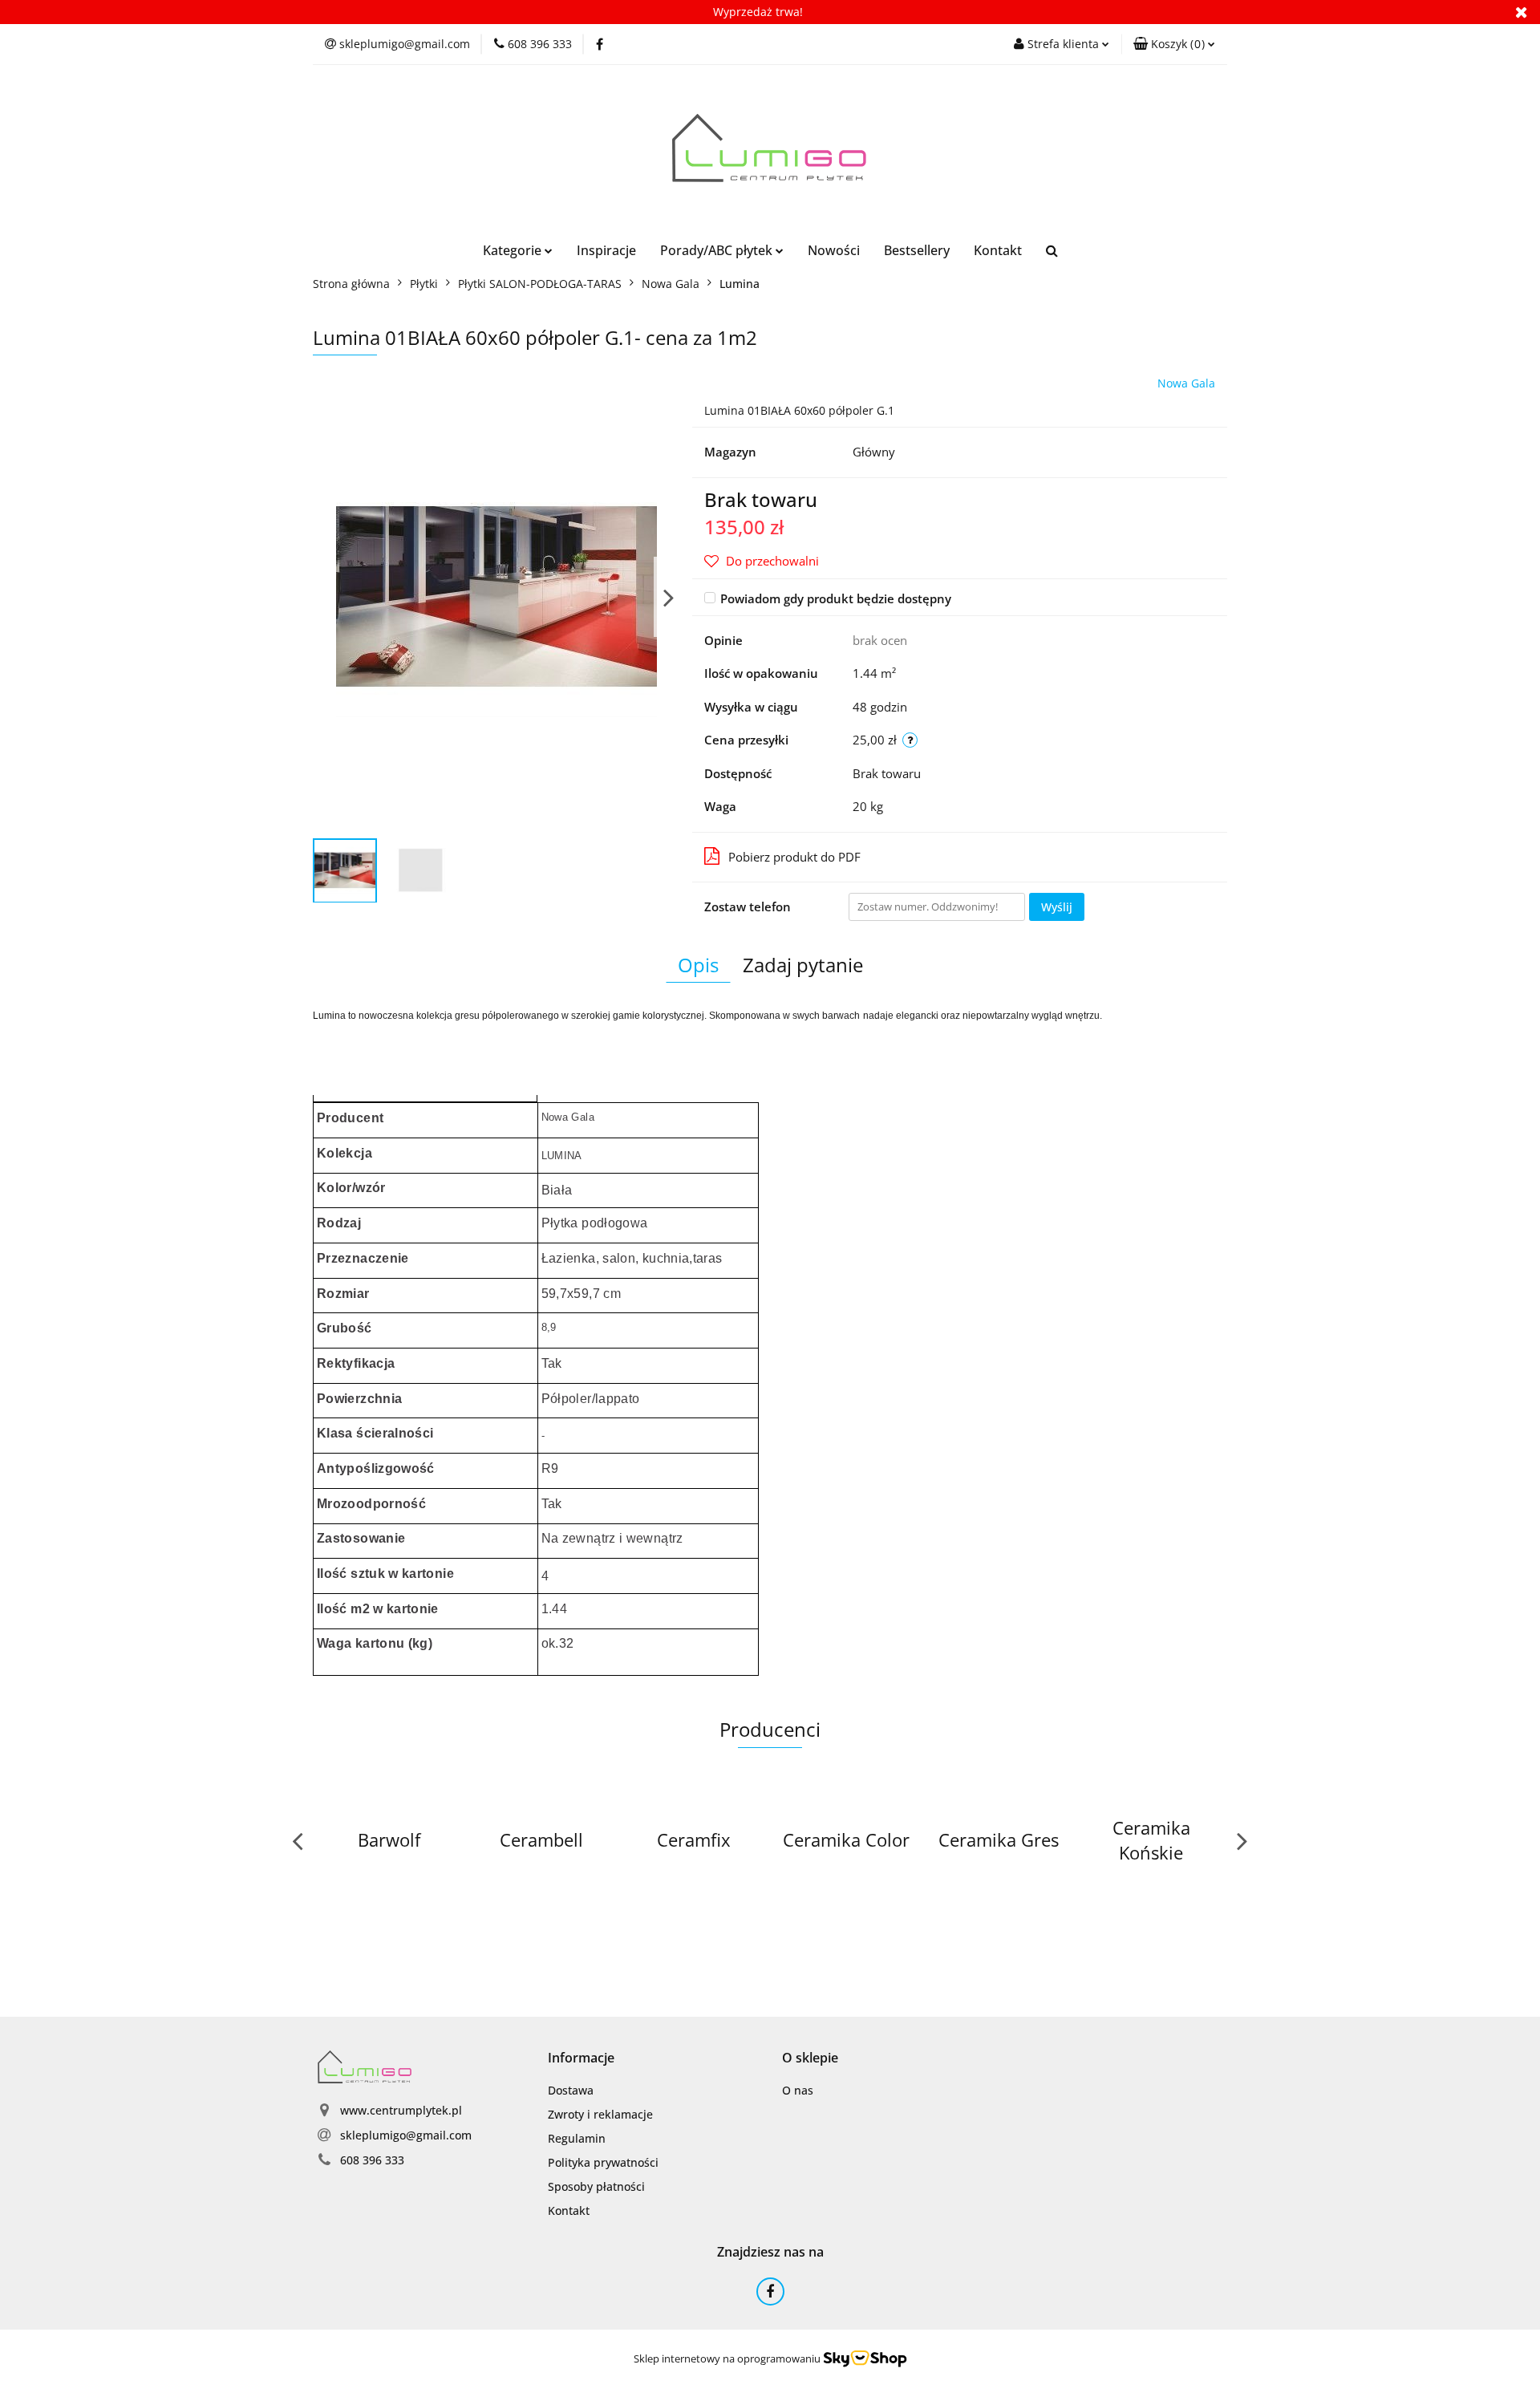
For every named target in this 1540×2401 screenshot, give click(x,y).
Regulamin (577, 2138)
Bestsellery (917, 250)
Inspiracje (606, 250)
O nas (798, 2090)
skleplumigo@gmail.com (406, 2135)
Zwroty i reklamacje (600, 2114)
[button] (1174, 44)
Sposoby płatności (596, 2186)
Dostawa (571, 2090)
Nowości (834, 250)
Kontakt (998, 250)
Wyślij (1057, 907)
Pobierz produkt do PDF (794, 857)
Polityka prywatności (603, 2162)
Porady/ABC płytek (718, 250)
